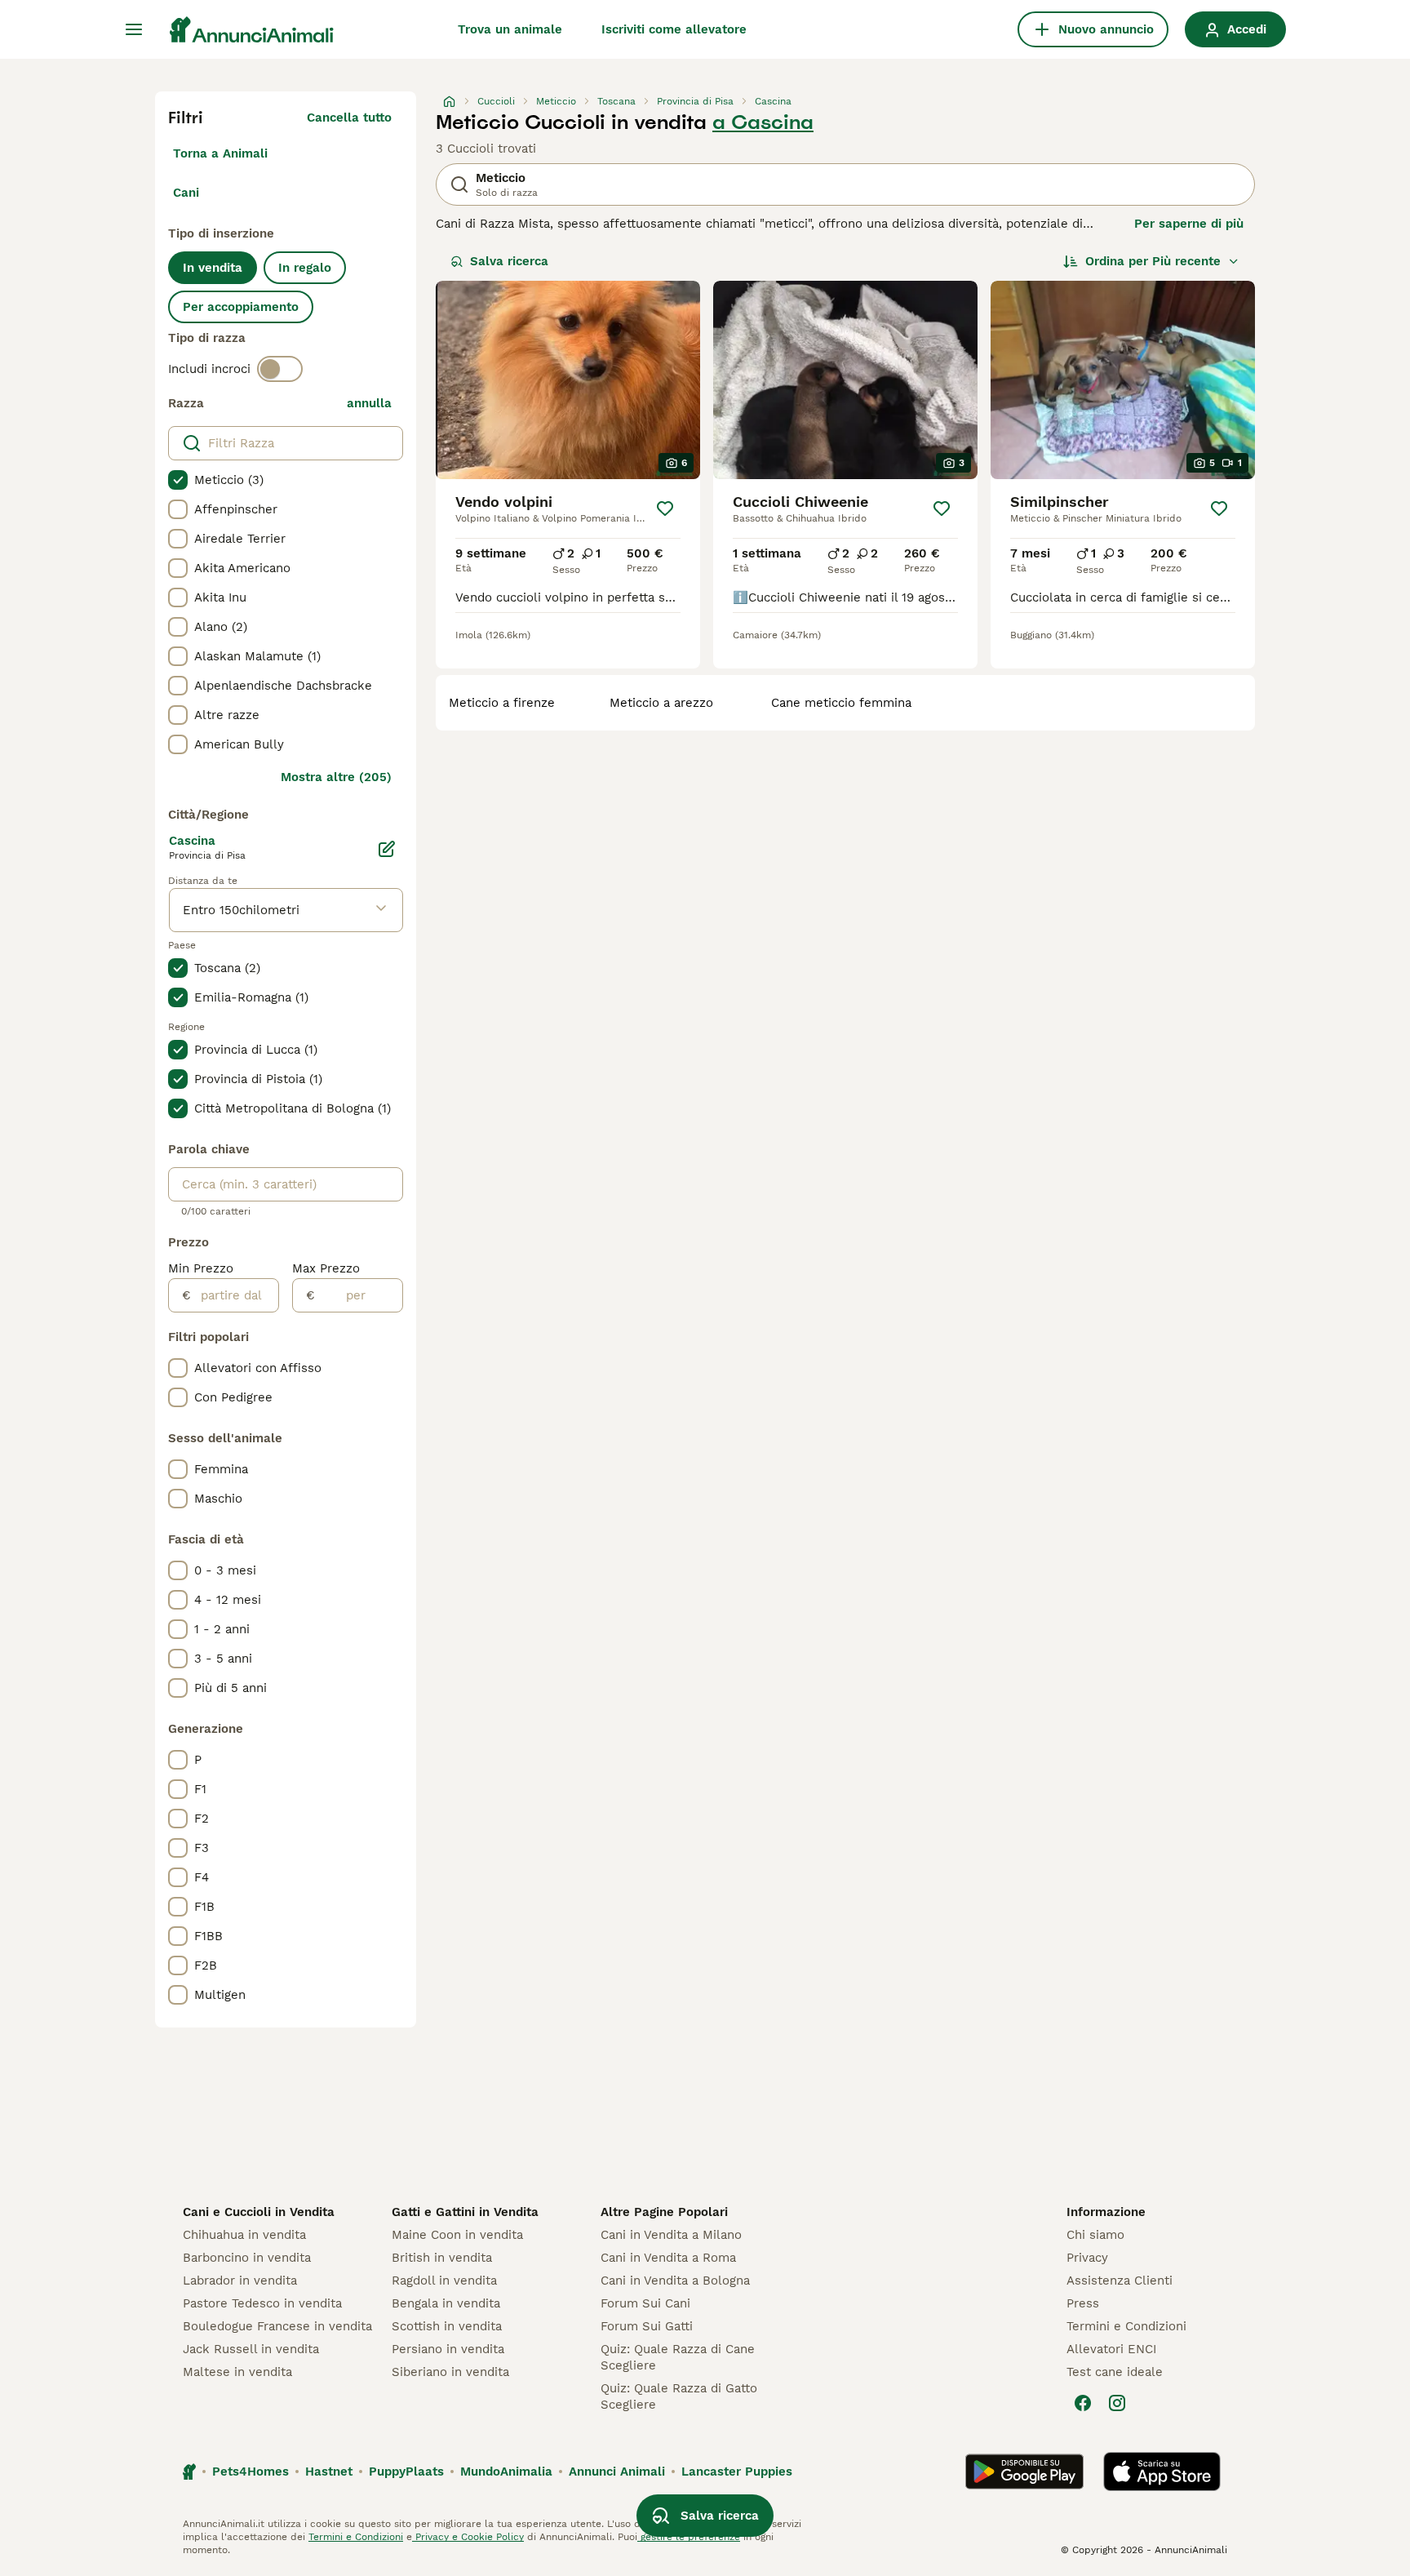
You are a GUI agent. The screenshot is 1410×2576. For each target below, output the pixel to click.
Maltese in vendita (237, 2372)
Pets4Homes (251, 2472)
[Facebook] (1083, 2403)
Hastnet (329, 2472)
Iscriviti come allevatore (674, 29)
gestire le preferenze (689, 2537)
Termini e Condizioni (1126, 2326)
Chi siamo (1095, 2235)
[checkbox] (178, 480)
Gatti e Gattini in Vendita (465, 2212)
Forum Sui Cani (645, 2303)
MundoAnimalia (506, 2472)
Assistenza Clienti (1120, 2281)
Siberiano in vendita (450, 2372)
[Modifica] (387, 849)
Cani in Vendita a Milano (671, 2235)
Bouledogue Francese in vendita (277, 2326)
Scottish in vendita (447, 2326)
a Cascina (763, 122)
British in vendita (442, 2258)
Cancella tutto (349, 118)
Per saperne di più (1189, 224)
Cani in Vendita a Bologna (675, 2281)
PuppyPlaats (406, 2472)
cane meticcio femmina (841, 703)
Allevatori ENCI (1111, 2349)
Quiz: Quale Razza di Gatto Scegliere (679, 2396)
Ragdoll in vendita (444, 2281)
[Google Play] (1024, 2472)
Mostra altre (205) (336, 777)
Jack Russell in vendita (251, 2349)
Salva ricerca (509, 261)
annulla (369, 403)
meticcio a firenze (502, 703)
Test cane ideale (1115, 2372)
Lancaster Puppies (737, 2472)
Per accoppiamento (241, 307)
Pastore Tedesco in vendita (262, 2303)
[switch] (280, 369)
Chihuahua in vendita (244, 2235)
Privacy (1087, 2258)
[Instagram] (1117, 2403)
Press (1083, 2303)
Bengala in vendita (446, 2303)
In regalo (305, 268)
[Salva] (665, 509)
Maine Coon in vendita (457, 2235)
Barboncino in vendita (247, 2258)
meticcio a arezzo (661, 703)
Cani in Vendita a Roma (668, 2258)
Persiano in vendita (448, 2349)
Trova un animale (510, 29)
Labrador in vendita (240, 2281)
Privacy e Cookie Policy (468, 2537)
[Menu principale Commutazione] (134, 29)
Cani (186, 193)
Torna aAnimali (220, 153)
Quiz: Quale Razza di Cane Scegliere (678, 2357)
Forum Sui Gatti (647, 2326)
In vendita (213, 268)
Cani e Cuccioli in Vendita (259, 2212)
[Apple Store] (1162, 2472)
